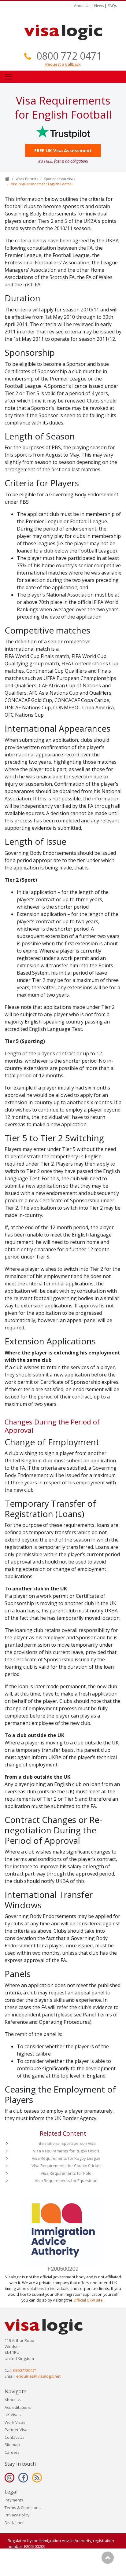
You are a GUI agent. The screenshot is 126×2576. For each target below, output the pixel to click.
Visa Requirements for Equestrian (66, 2181)
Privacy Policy (17, 2515)
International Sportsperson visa (66, 2143)
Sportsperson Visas (59, 179)
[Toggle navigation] (9, 77)
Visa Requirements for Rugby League (66, 2158)
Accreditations (18, 2407)
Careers (12, 2452)
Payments (14, 2500)
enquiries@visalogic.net (38, 2376)
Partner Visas (17, 2430)
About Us (82, 6)
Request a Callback (63, 64)
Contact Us (15, 2437)
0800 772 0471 (69, 56)
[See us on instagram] (9, 2478)
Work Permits (27, 179)
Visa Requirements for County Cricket (66, 2166)
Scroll (108, 2558)
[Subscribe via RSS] (37, 2478)
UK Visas (13, 2415)
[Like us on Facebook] (23, 2478)
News (99, 6)
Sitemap (12, 2445)
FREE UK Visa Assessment (63, 150)
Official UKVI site (88, 2300)
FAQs (112, 6)
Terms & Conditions (23, 2508)
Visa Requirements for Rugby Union (66, 2151)
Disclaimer (14, 2523)
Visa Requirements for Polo (66, 2173)
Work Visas (15, 2422)
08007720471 (25, 2370)
